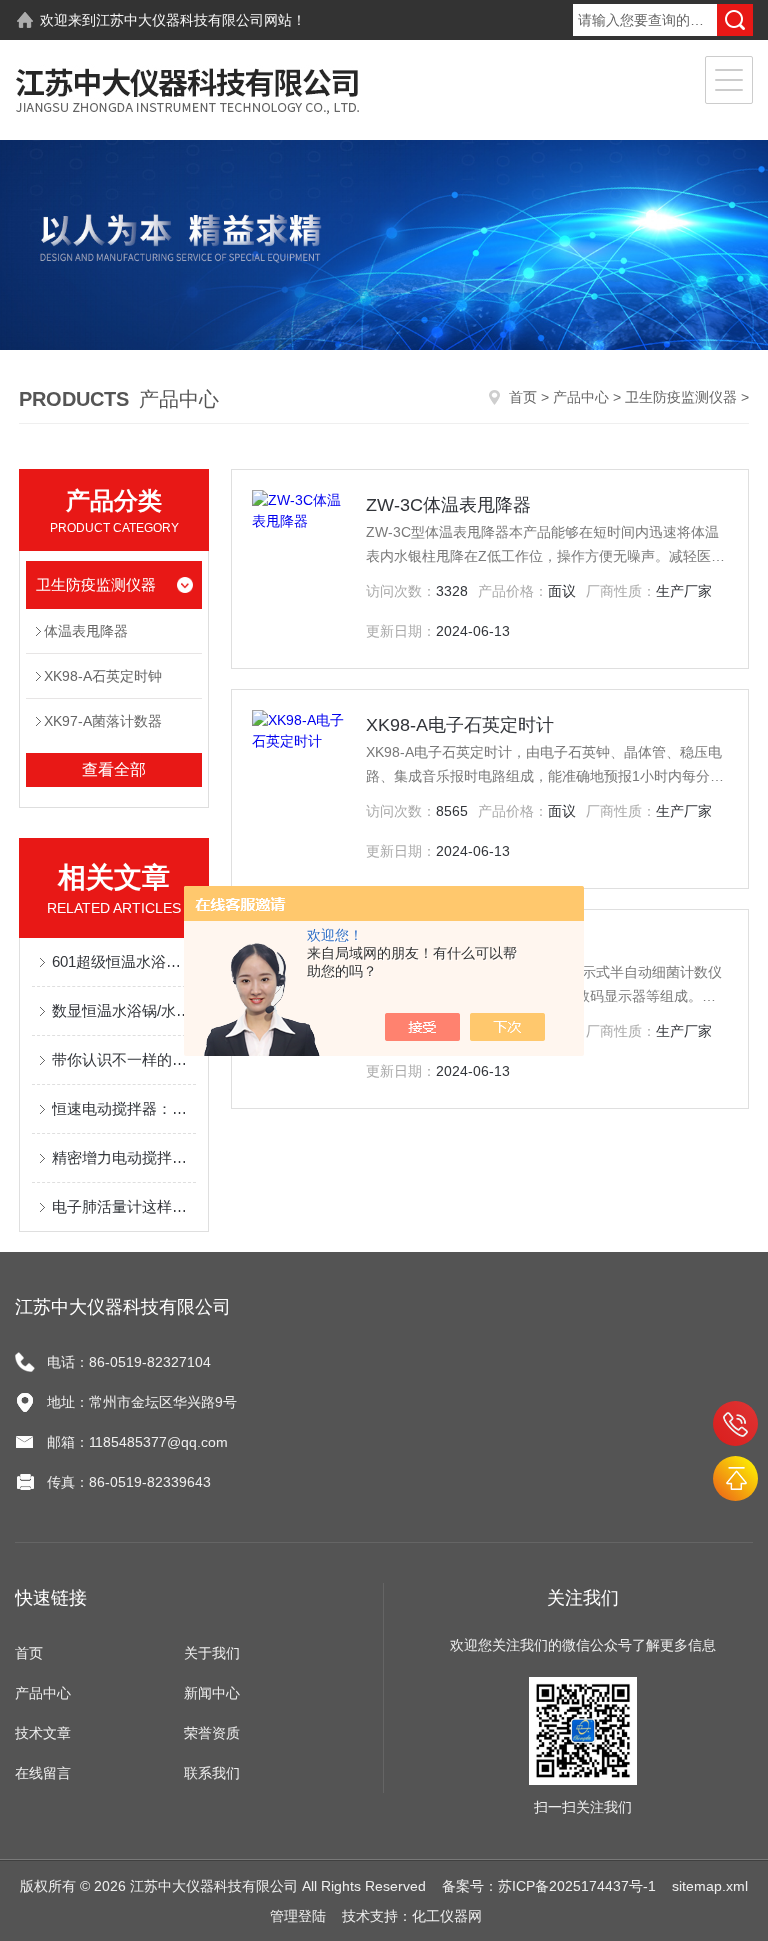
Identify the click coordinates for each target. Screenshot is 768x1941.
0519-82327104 (735, 1423)
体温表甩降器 (86, 631)
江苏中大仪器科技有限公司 (180, 20)
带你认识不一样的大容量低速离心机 (124, 1059)
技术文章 (43, 1733)
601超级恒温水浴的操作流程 (124, 961)
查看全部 (114, 769)
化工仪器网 (447, 1916)
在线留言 (43, 1773)
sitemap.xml (710, 1886)
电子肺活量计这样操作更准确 (124, 1206)
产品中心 (581, 397)
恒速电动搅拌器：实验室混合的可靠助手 (124, 1108)
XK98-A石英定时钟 (103, 676)
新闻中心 (212, 1693)
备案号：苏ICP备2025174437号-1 (549, 1886)
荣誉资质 (212, 1733)
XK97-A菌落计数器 (103, 721)
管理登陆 (298, 1916)
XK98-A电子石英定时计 (460, 725)
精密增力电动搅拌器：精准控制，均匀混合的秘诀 (124, 1157)
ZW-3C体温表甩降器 (448, 505)
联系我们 (212, 1773)
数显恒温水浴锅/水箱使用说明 (124, 1010)
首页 (523, 397)
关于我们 (212, 1653)
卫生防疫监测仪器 (681, 397)
